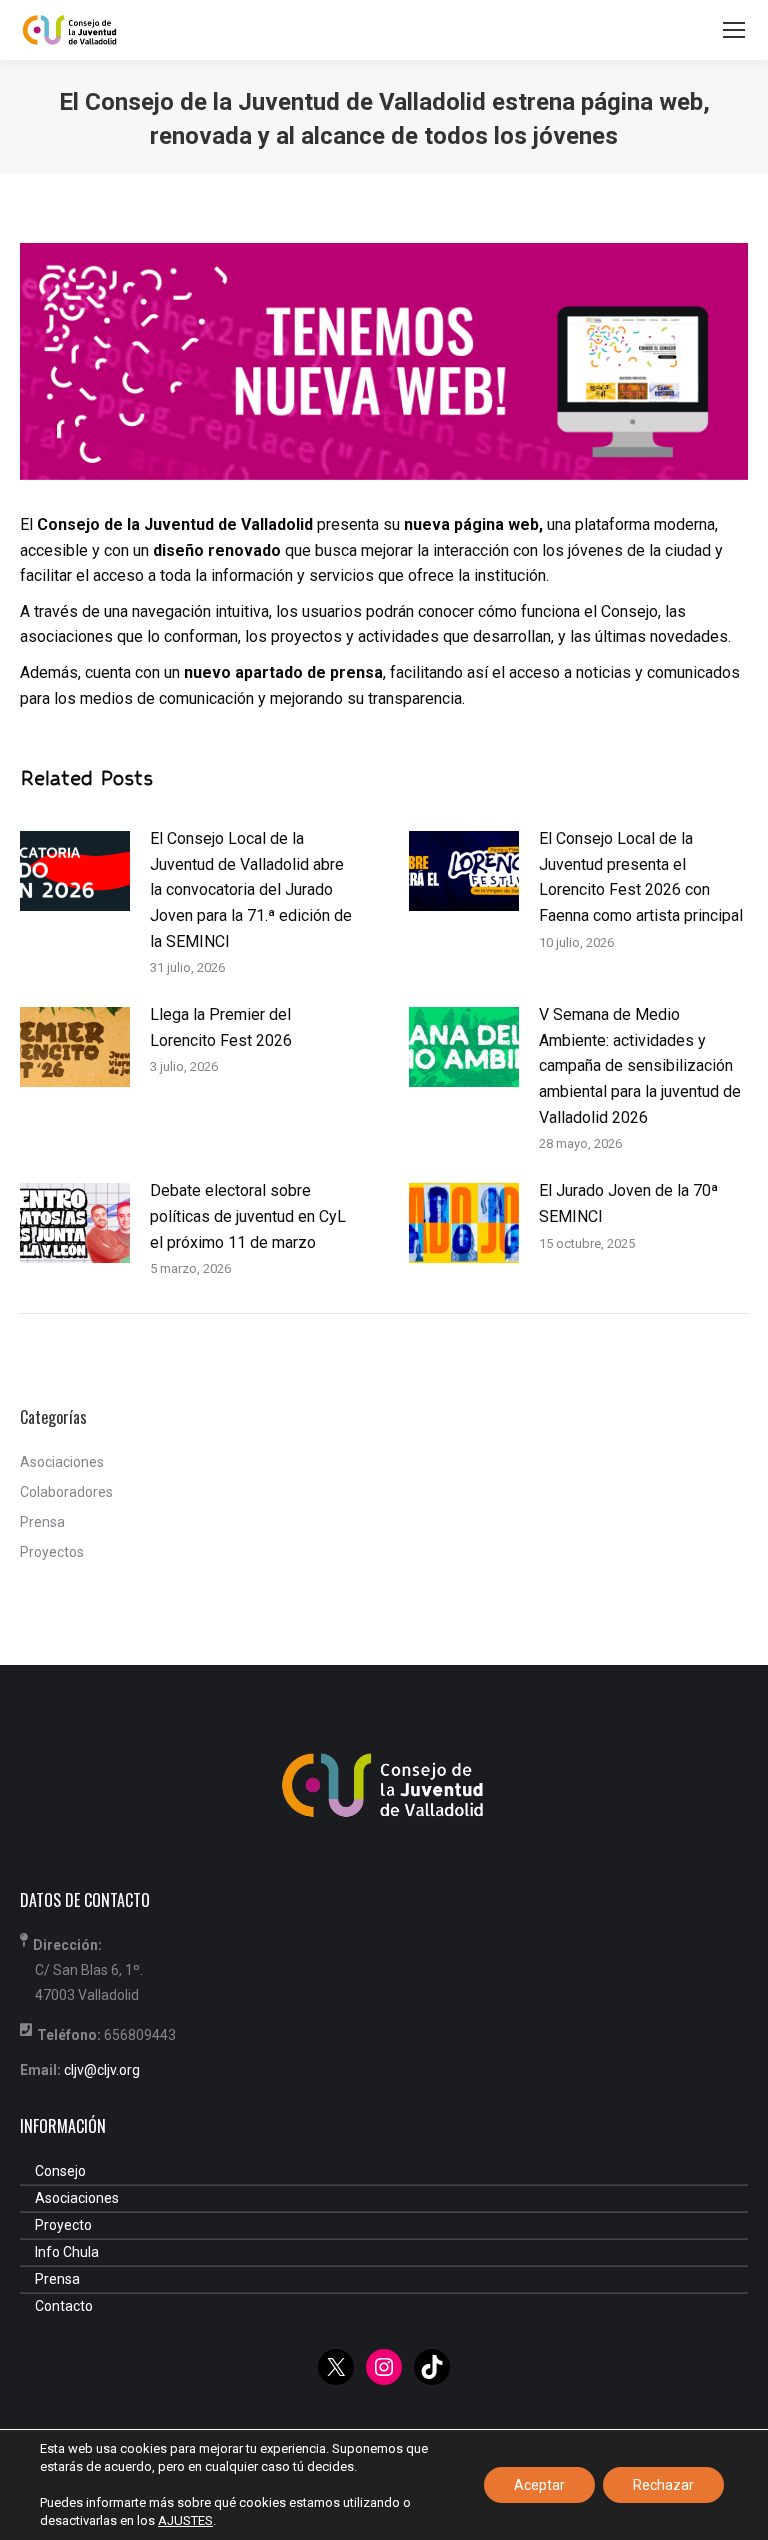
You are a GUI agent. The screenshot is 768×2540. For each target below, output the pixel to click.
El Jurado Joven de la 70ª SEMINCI (628, 1203)
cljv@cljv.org (102, 2070)
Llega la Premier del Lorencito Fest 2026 (221, 1027)
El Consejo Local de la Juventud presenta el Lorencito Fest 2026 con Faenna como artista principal (641, 877)
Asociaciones (62, 1462)
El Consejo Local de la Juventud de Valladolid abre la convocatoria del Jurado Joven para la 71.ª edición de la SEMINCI (251, 889)
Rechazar (663, 2485)
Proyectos (52, 1552)
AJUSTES (185, 2520)
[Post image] (75, 871)
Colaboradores (66, 1492)
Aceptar (539, 2485)
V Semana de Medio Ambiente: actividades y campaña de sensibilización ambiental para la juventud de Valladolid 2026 (640, 1065)
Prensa (42, 1522)
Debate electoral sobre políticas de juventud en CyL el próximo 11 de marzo (248, 1216)
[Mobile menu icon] (734, 30)
